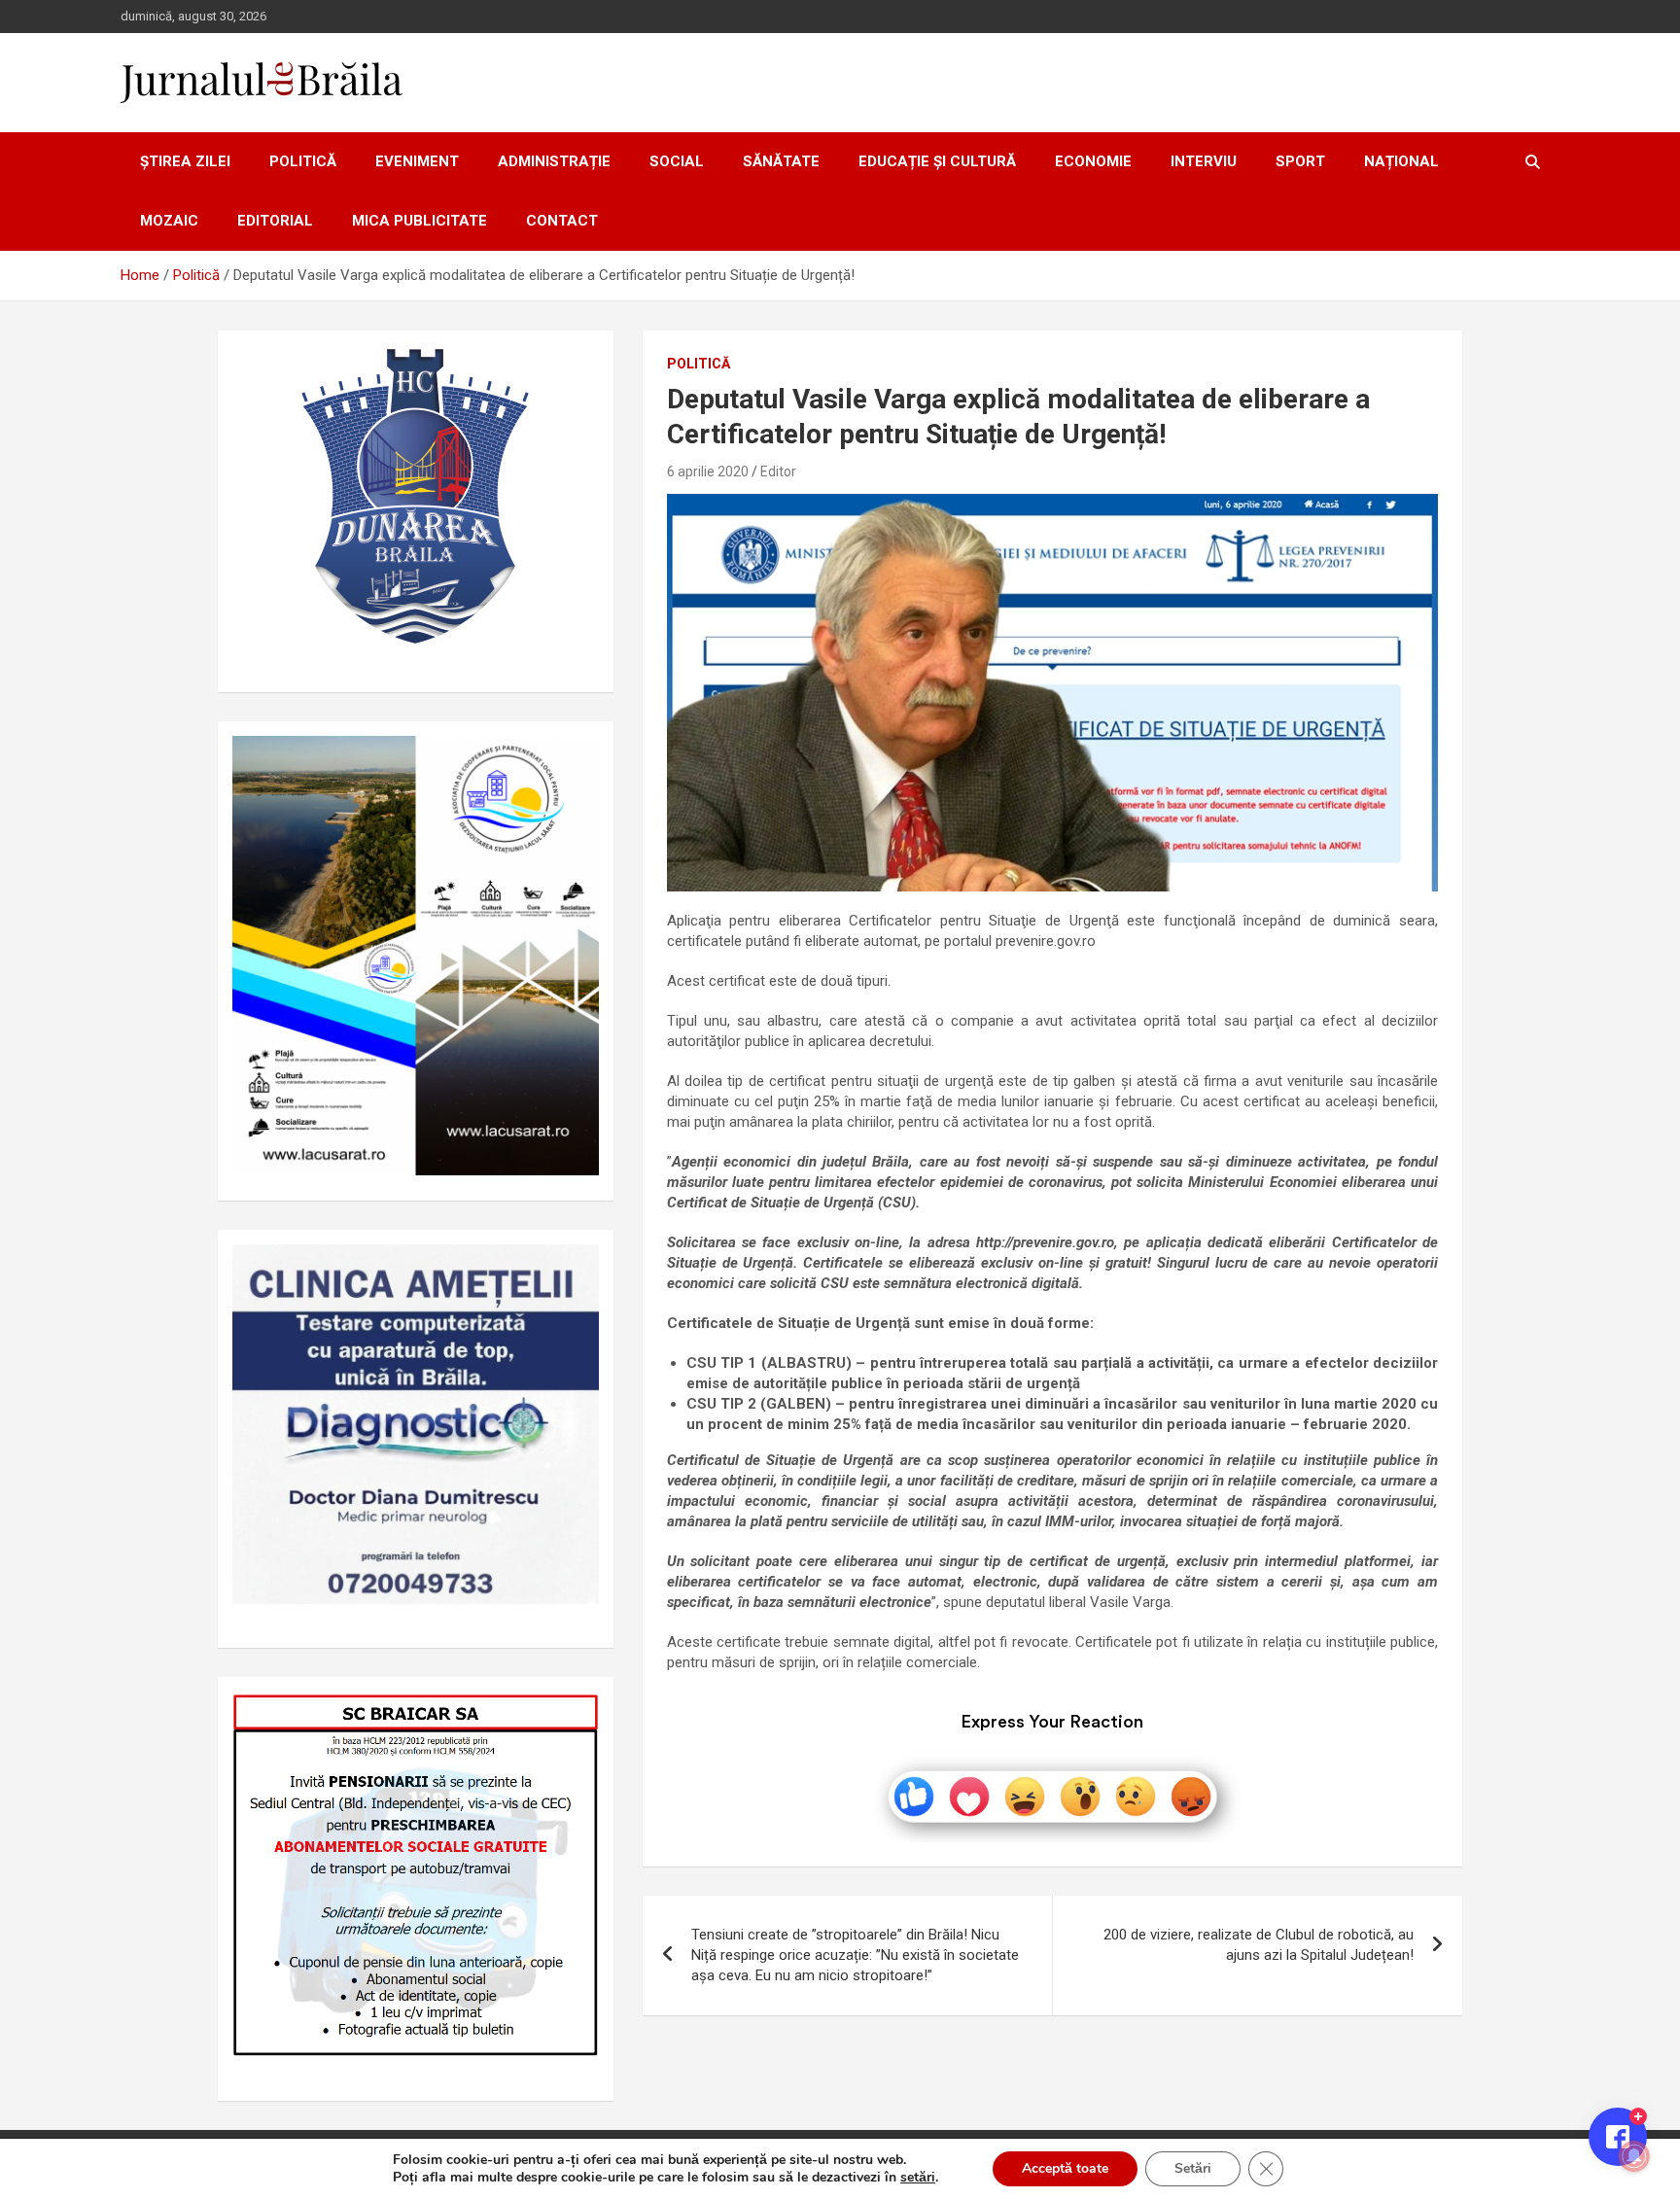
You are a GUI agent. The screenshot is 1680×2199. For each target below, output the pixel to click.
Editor (778, 471)
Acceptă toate (1065, 2168)
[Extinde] (574, 1270)
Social (677, 161)
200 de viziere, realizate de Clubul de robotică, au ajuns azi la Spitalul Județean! (1259, 1945)
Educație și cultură (937, 161)
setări (918, 2178)
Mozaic (169, 221)
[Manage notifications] (1634, 2156)
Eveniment (417, 161)
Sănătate (781, 161)
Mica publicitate (420, 221)
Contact (562, 221)
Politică (303, 161)
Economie (1093, 161)
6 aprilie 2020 (708, 471)
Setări (1193, 2168)
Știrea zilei (185, 161)
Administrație (554, 161)
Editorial (275, 221)
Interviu (1204, 161)
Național (1401, 161)
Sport (1300, 161)
